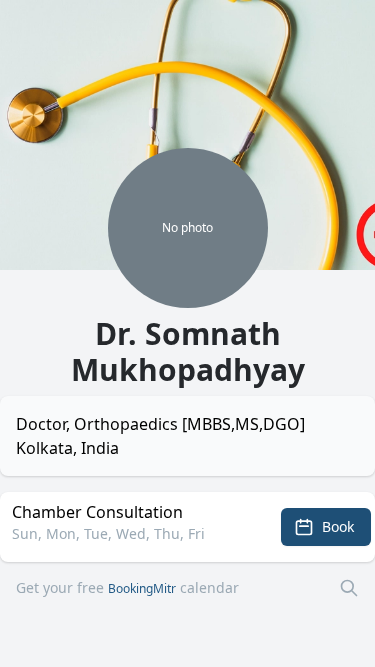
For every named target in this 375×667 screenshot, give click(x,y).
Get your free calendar (127, 587)
